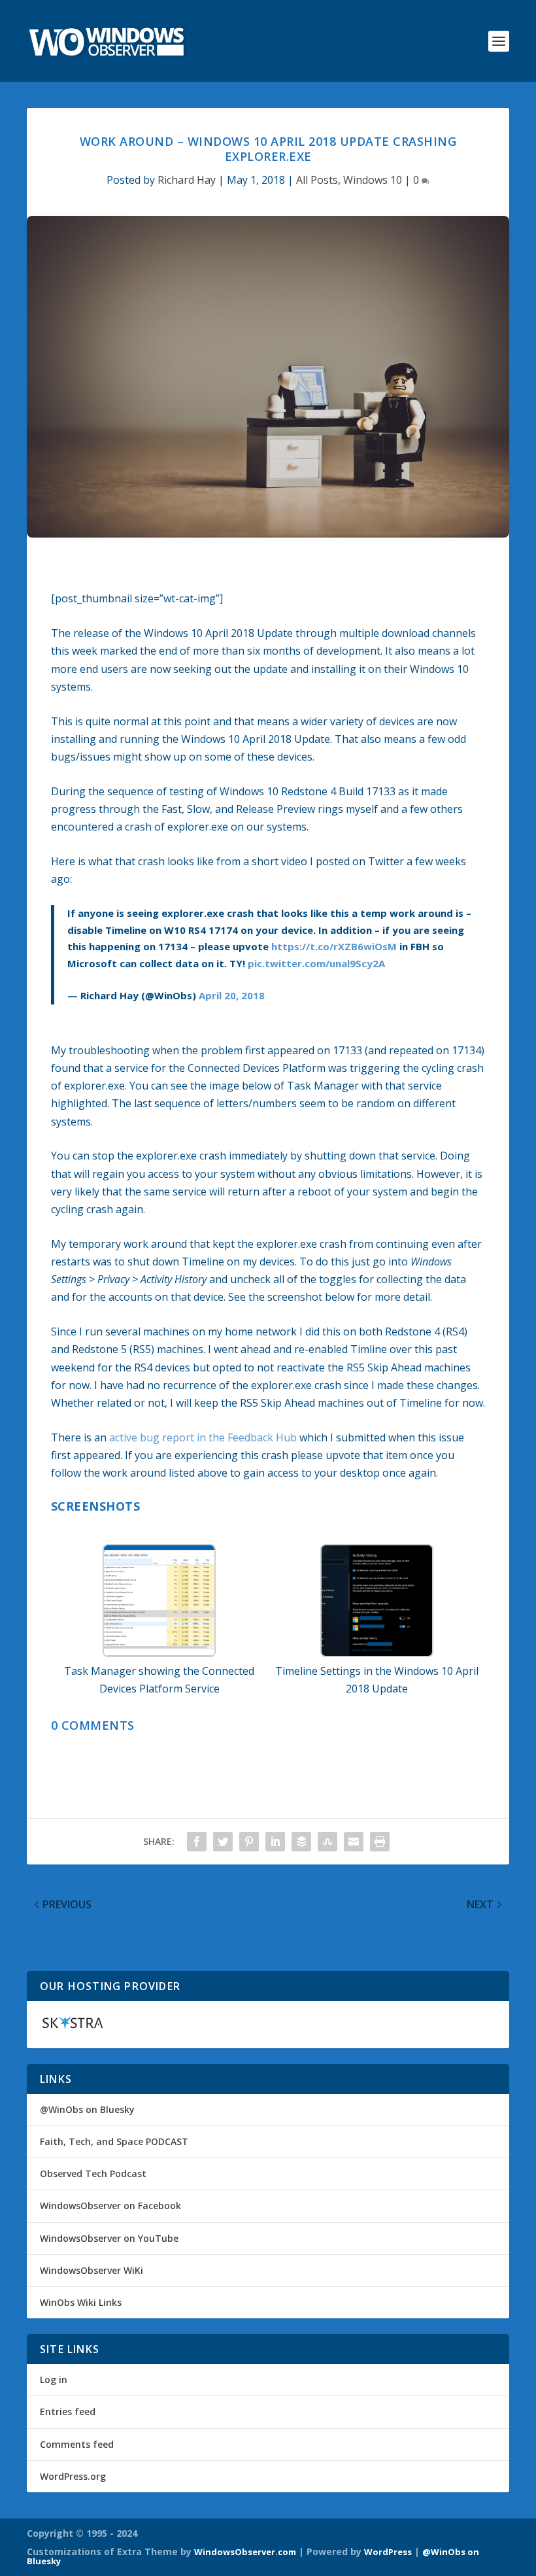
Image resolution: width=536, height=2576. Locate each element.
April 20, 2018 (232, 995)
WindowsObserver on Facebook (110, 2206)
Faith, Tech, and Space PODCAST (114, 2141)
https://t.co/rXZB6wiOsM (334, 946)
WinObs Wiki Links (81, 2302)
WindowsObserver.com (245, 2552)
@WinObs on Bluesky (87, 2109)
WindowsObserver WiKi (92, 2270)
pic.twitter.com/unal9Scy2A (316, 963)
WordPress (388, 2552)
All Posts (317, 180)
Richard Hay (187, 180)
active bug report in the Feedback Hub (203, 1437)
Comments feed (77, 2444)
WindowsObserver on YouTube (109, 2238)
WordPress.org (73, 2476)
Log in (54, 2379)
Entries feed (68, 2412)
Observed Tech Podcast (93, 2173)
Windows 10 (373, 180)
